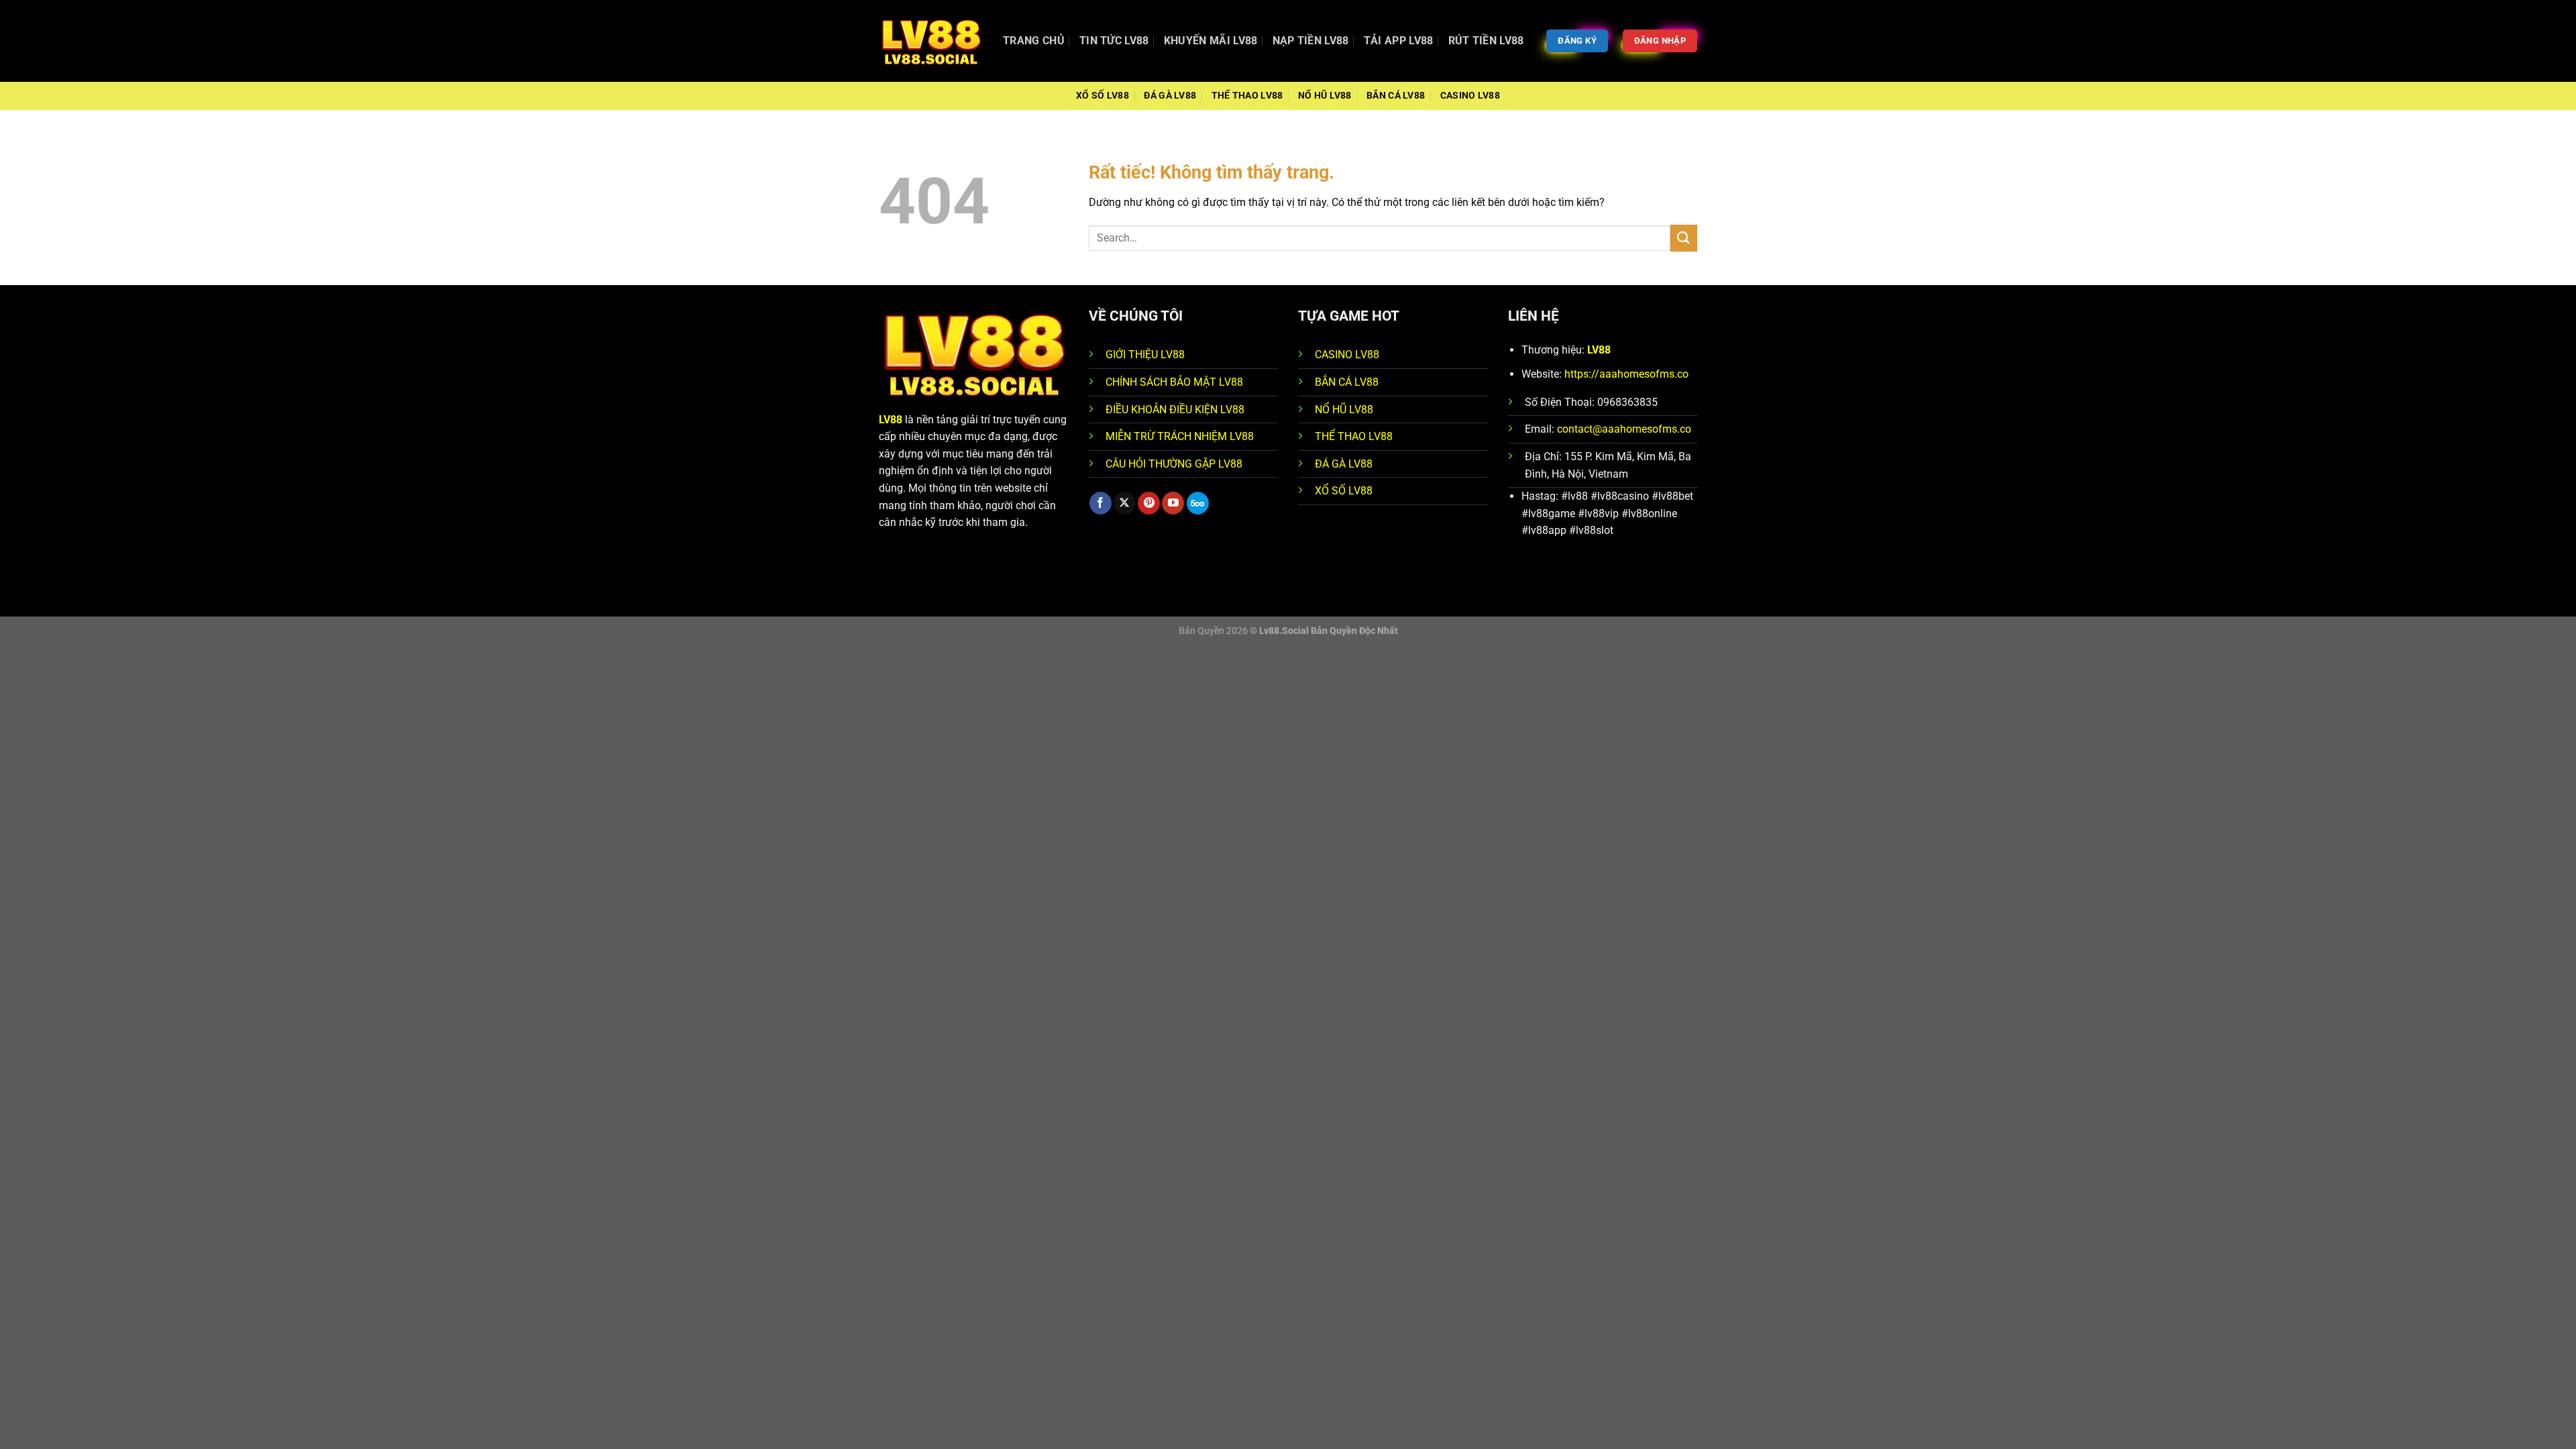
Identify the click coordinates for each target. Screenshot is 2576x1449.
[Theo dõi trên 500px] (1198, 503)
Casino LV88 (1470, 96)
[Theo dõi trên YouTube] (1173, 503)
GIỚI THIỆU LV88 (1145, 355)
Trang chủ (1034, 41)
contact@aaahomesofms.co (1624, 429)
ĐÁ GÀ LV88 (1344, 464)
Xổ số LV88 (1103, 96)
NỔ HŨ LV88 (1344, 410)
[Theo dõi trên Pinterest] (1149, 503)
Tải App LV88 (1399, 41)
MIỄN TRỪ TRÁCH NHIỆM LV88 (1180, 436)
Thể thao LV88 (1247, 96)
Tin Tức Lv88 (1114, 41)
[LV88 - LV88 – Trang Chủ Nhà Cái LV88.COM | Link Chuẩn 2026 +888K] (931, 41)
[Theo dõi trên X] (1125, 503)
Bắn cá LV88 (1396, 96)
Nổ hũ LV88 (1325, 96)
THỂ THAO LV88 (1354, 436)
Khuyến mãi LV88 (1211, 41)
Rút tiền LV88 (1486, 41)
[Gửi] (1684, 238)
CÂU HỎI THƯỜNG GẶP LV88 (1174, 464)
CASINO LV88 (1347, 355)
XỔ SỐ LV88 (1344, 491)
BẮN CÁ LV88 (1347, 382)
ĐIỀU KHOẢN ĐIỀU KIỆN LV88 (1175, 410)
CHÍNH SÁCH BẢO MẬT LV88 (1174, 382)
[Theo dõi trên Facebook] (1101, 503)
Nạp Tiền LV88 (1311, 41)
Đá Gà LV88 (1170, 96)
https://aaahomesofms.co (1626, 374)
